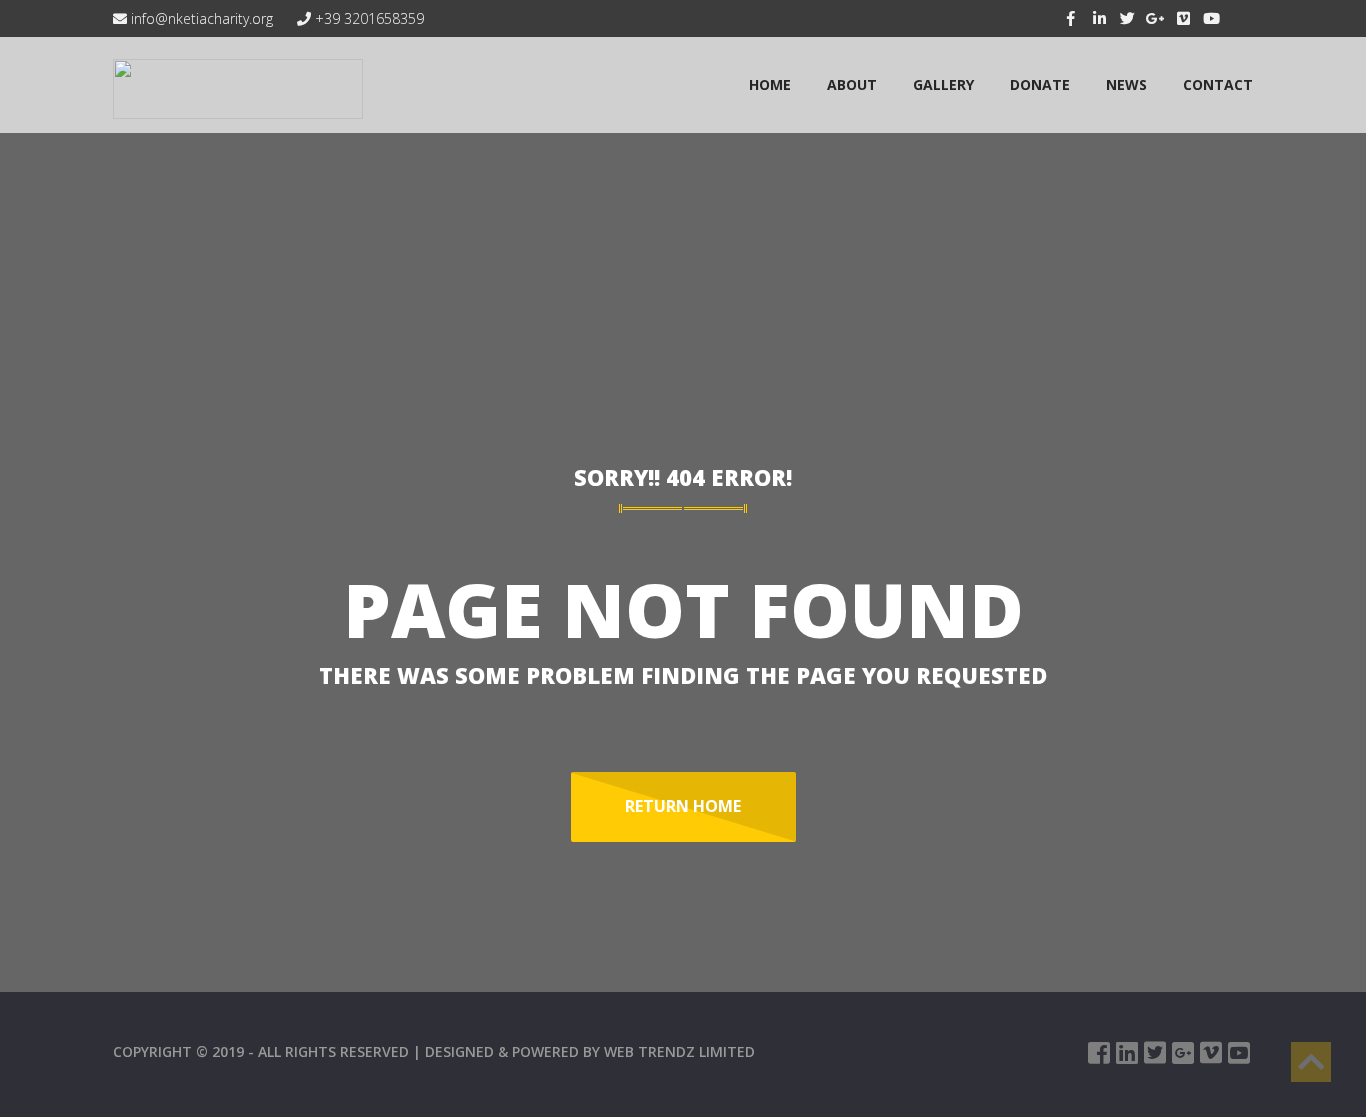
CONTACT (1218, 84)
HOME (770, 84)
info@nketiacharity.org (200, 18)
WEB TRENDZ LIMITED (679, 1051)
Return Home (683, 806)
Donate (1040, 84)
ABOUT (852, 84)
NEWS (1126, 84)
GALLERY (943, 84)
